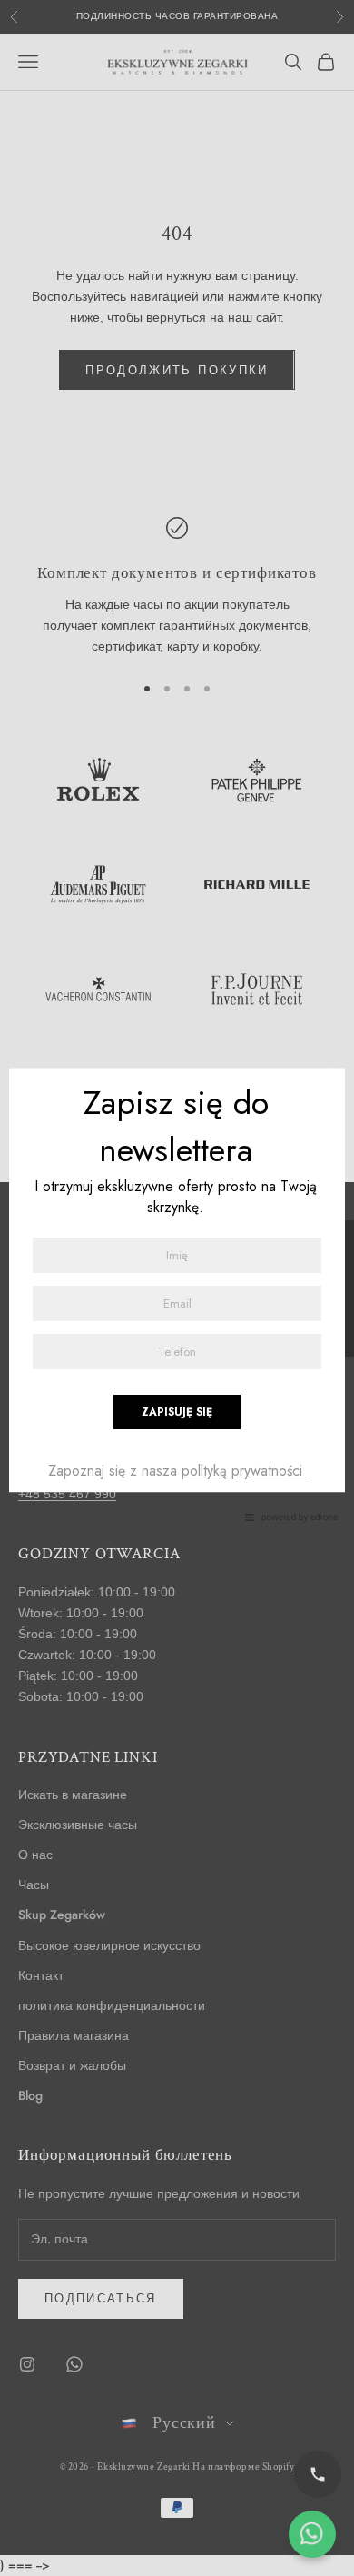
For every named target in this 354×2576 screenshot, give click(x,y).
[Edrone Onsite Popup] (177, 1288)
